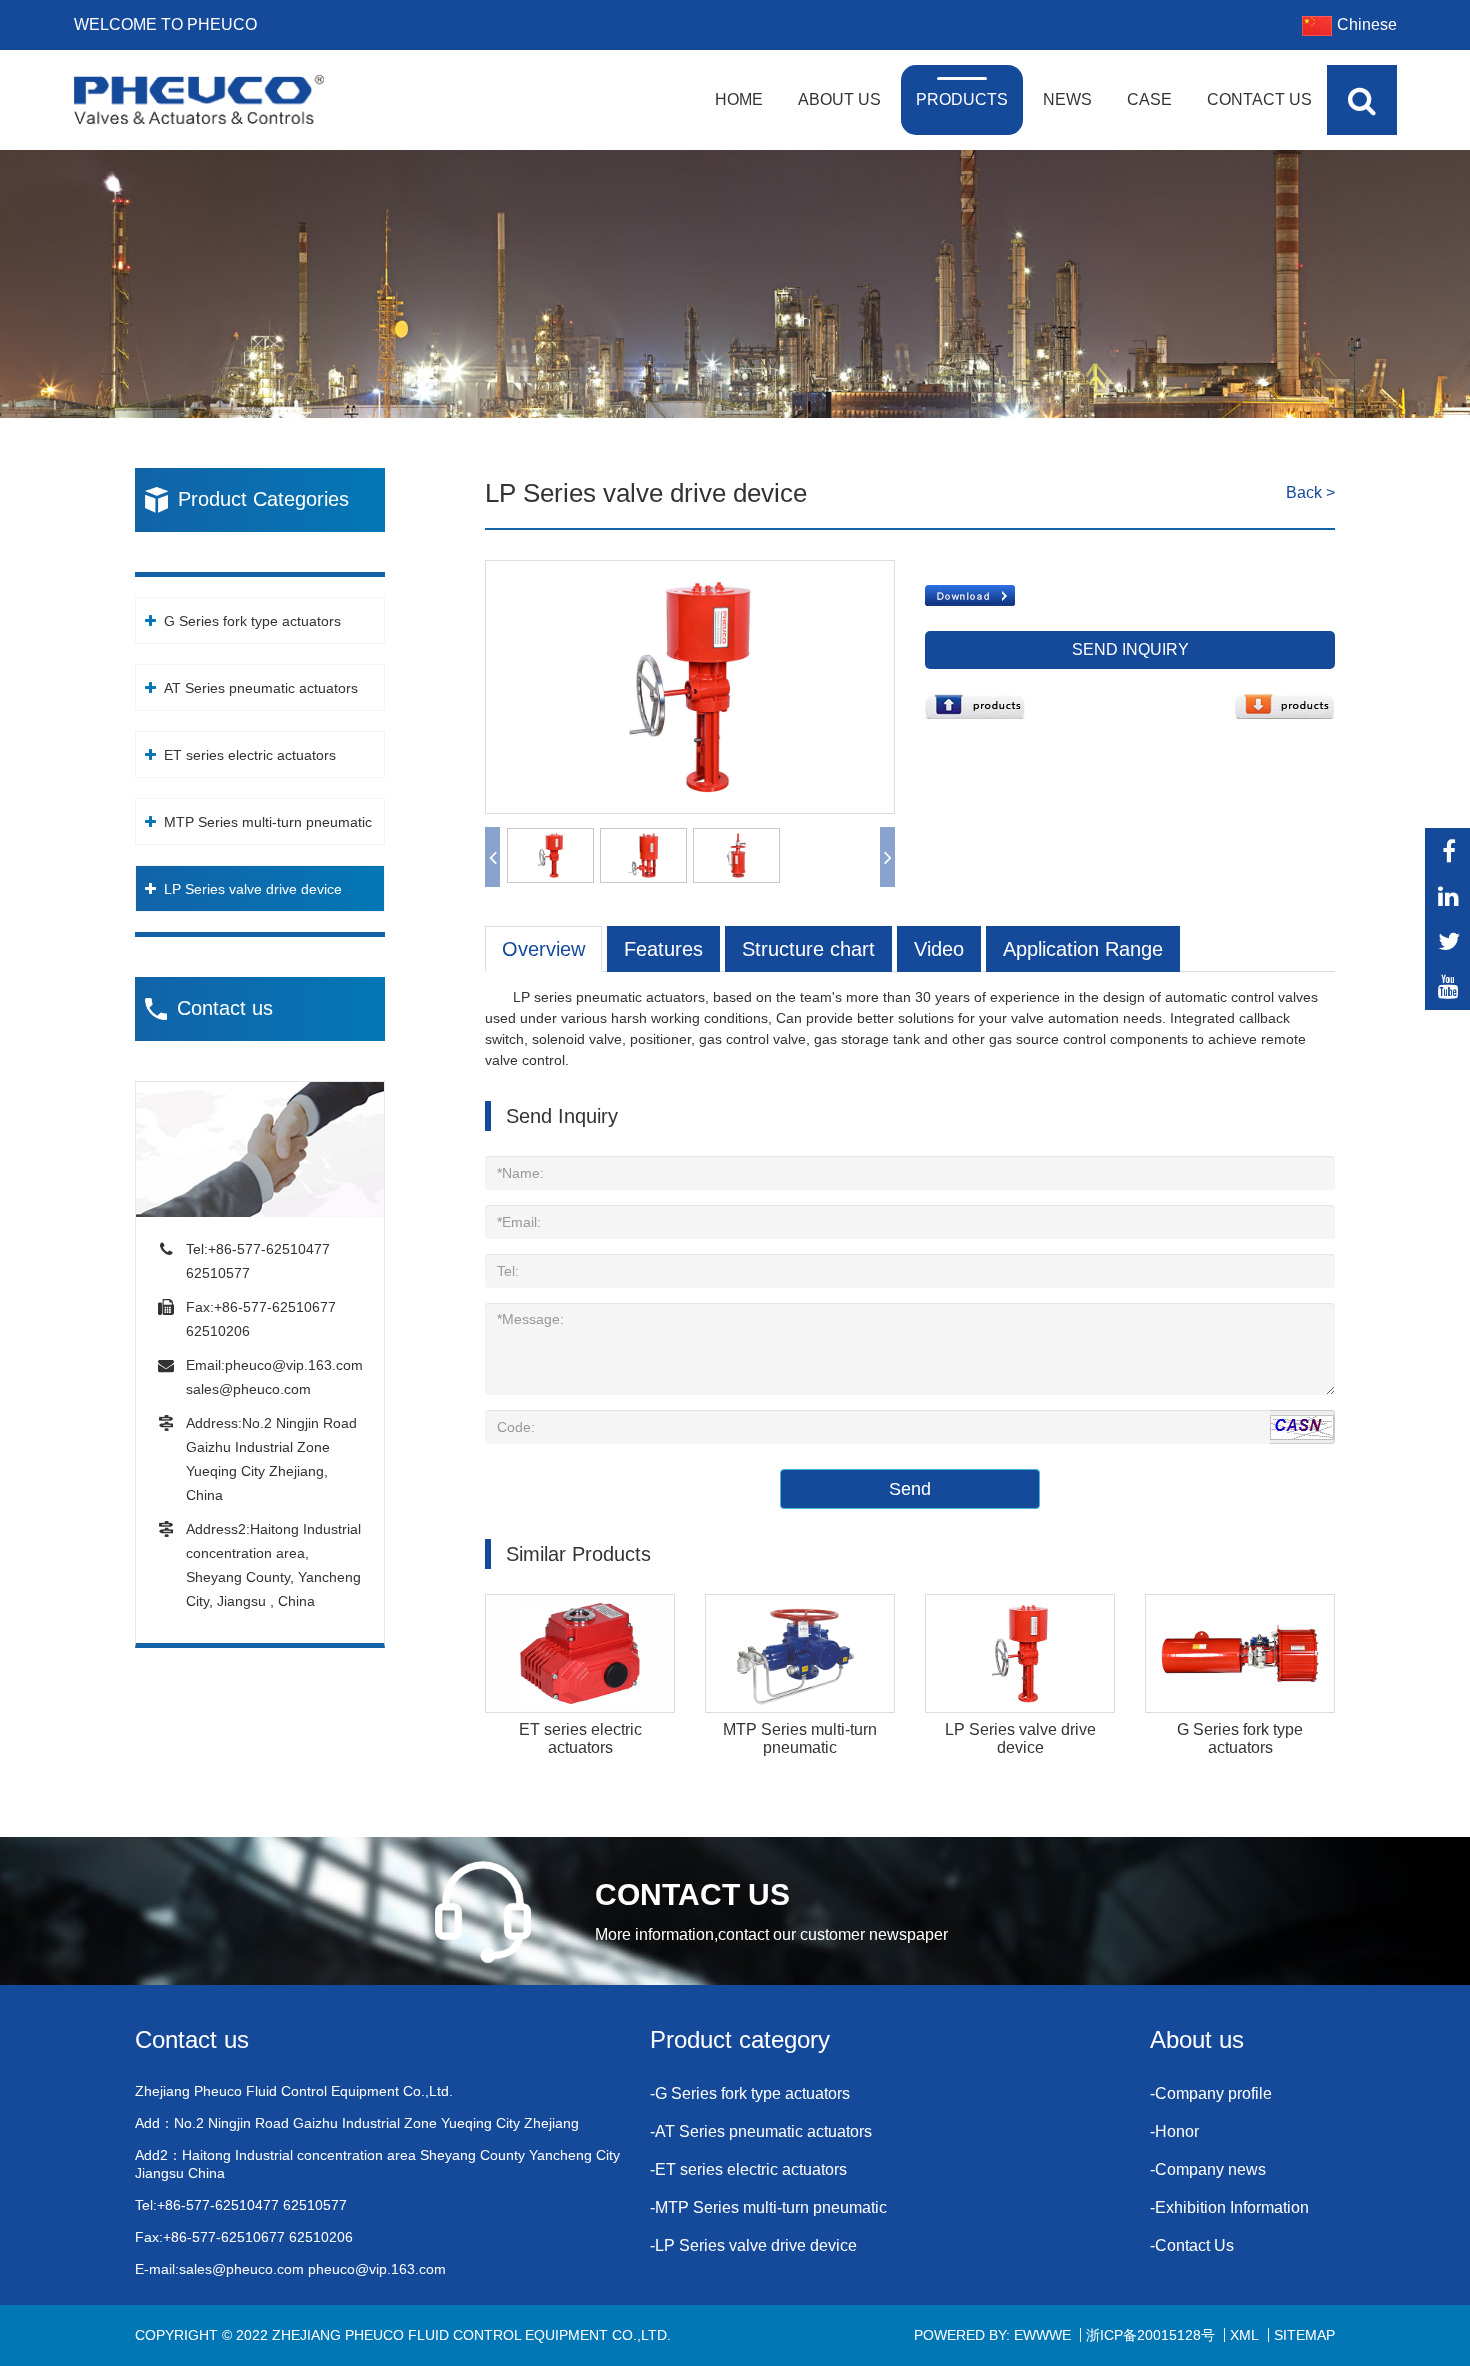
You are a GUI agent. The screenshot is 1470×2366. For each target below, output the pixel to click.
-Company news (1208, 2169)
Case (1149, 99)
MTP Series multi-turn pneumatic (268, 822)
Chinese (1367, 24)
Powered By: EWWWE (992, 2335)
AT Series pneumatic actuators (261, 688)
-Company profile (1211, 2093)
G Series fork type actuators (252, 621)
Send (910, 1489)
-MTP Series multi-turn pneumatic (768, 2207)
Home (739, 99)
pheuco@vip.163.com (294, 1365)
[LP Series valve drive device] (690, 571)
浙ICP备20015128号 (1150, 2335)
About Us (839, 99)
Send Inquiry (1130, 649)
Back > (1310, 492)
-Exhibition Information (1229, 2207)
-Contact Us (1192, 2245)
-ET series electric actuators (748, 2169)
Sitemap (1304, 2335)
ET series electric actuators (250, 755)
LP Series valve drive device (253, 889)
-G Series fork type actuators (750, 2093)
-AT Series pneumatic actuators (761, 2131)
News (1067, 99)
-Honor (1174, 2131)
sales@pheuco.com (248, 1389)
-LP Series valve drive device (753, 2245)
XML (1244, 2335)
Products (962, 99)
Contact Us (1259, 99)
